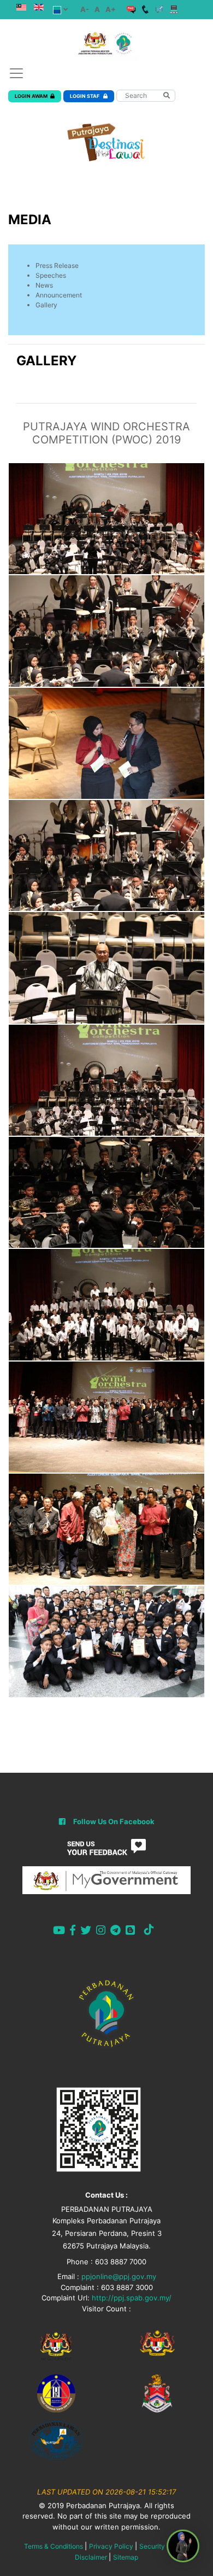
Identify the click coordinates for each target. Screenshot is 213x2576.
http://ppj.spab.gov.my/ (132, 2298)
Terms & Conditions (54, 2546)
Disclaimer (91, 2557)
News (44, 285)
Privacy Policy (111, 2546)
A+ (111, 9)
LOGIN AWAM (31, 96)
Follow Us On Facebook (114, 1821)
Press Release (57, 265)
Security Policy (162, 2546)
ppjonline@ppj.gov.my (119, 2276)
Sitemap (126, 2557)
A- (85, 9)
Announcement (59, 295)
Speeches (51, 275)
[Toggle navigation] (16, 73)
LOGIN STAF (85, 96)
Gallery (46, 305)
